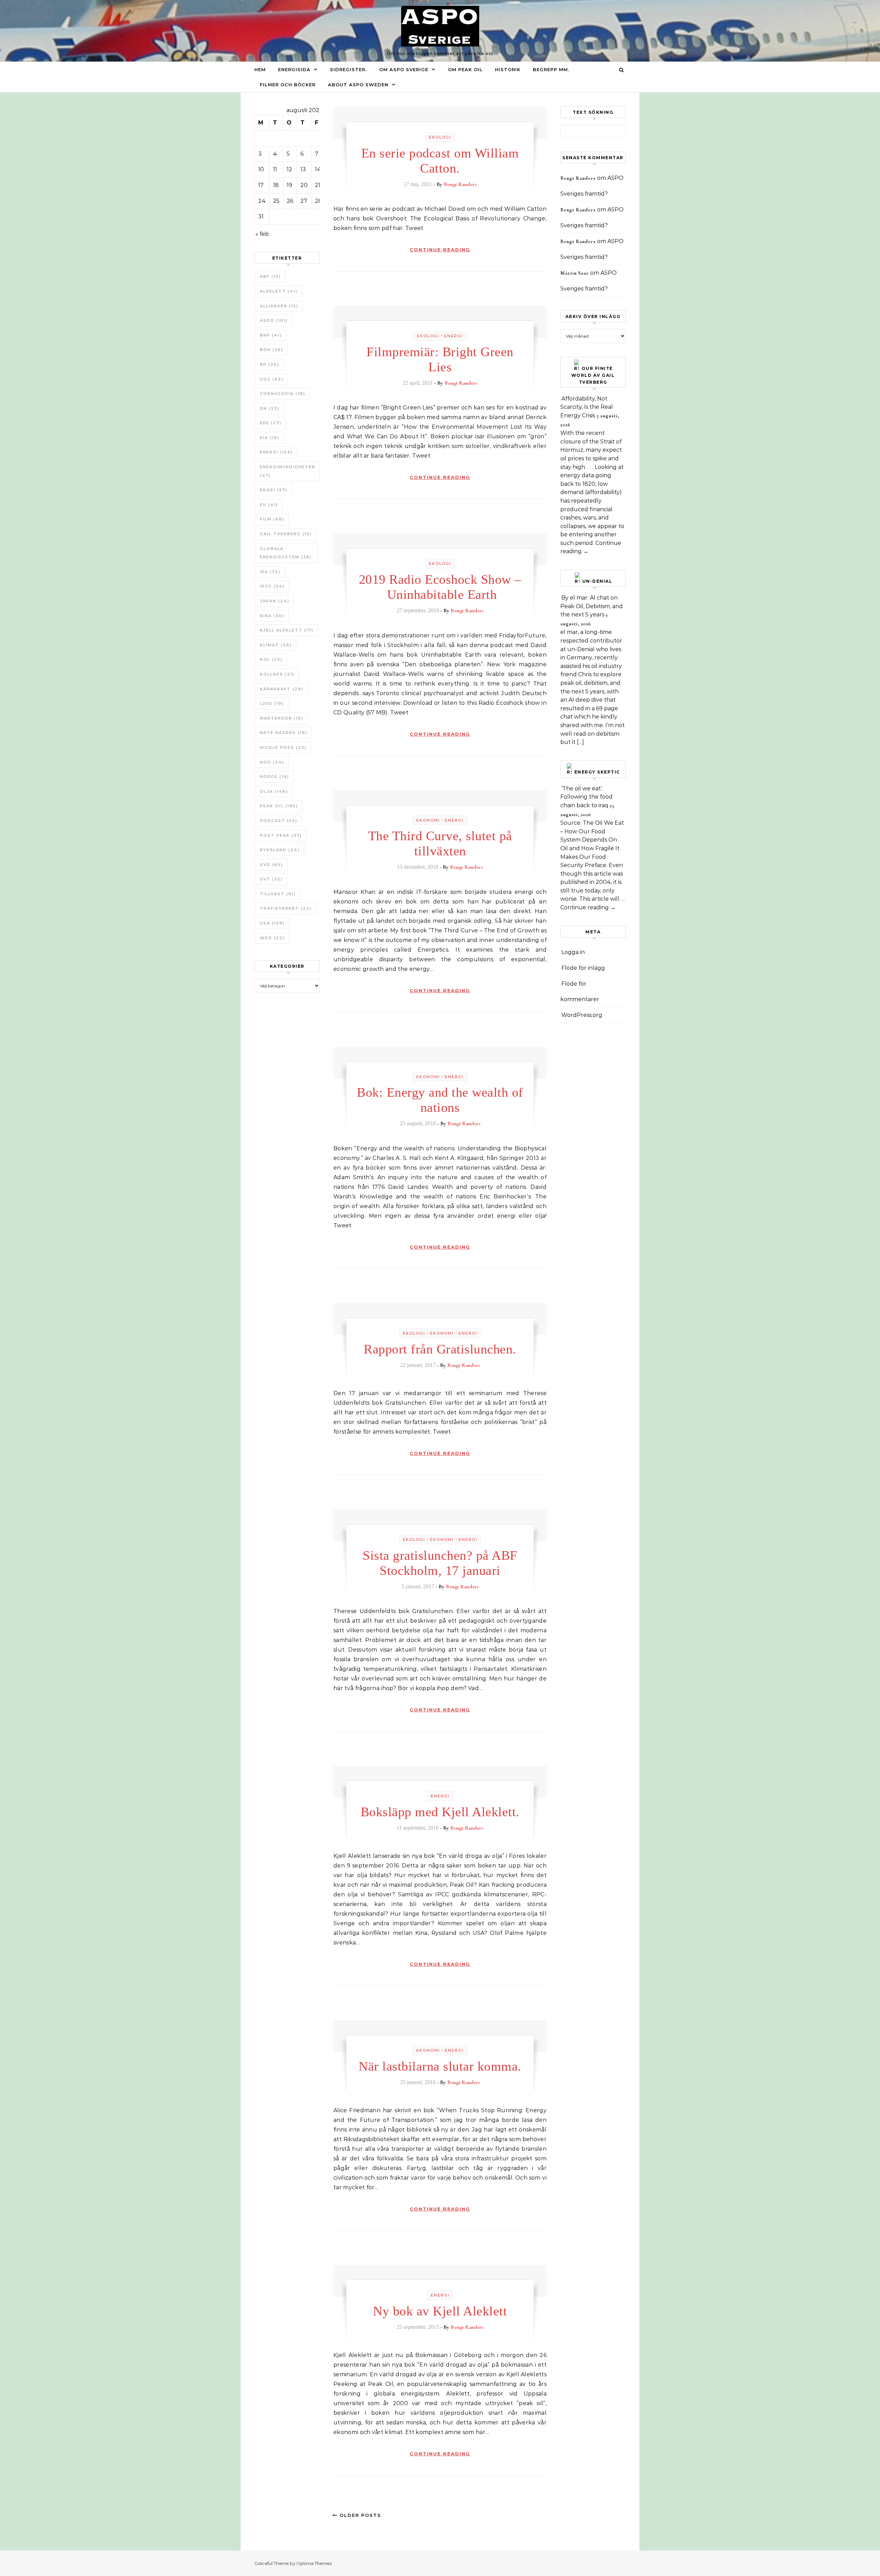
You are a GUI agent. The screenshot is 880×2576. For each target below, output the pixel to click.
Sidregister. (348, 69)
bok (272, 350)
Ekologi (440, 137)
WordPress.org (582, 1015)
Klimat (276, 645)
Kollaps (277, 674)
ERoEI (274, 490)
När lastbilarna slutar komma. (440, 2066)
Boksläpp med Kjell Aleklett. (440, 1812)
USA (272, 923)
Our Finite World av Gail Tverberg (593, 375)
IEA (270, 572)
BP (269, 364)
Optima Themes (314, 2563)
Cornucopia (283, 394)
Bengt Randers (460, 184)
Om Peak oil (465, 69)
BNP (271, 335)
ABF (270, 276)
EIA (270, 438)
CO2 (272, 379)
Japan (275, 601)
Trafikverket (286, 908)
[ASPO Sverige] (440, 28)
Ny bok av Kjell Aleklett (440, 2311)
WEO (272, 938)
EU (269, 505)
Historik (508, 69)
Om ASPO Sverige (404, 69)
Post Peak (281, 835)
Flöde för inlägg (583, 968)
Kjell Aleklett (287, 630)
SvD (271, 865)
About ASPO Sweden (358, 85)
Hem (260, 69)
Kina (272, 616)
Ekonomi (428, 820)
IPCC (272, 586)
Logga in (573, 952)
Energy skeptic (597, 772)
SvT (271, 879)
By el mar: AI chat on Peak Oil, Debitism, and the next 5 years (592, 606)
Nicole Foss (283, 747)
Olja (274, 791)
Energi (276, 452)
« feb (262, 234)
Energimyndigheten (288, 471)
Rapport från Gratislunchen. (440, 1349)
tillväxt (278, 894)
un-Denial (597, 581)
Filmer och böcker (288, 85)
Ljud (272, 703)
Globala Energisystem (286, 553)
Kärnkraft (282, 689)
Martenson (282, 718)
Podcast (279, 821)
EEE (271, 423)
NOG (272, 762)
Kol (271, 659)
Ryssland (280, 850)
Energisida (294, 69)
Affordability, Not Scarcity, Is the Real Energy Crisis (587, 407)
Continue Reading (440, 250)
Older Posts (359, 2515)
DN (270, 408)
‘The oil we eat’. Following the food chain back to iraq (586, 797)
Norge (274, 777)
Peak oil (279, 806)
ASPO (274, 320)
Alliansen (279, 306)
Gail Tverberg (286, 534)
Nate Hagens (284, 733)
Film (272, 519)
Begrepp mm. (551, 69)
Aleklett (279, 291)
